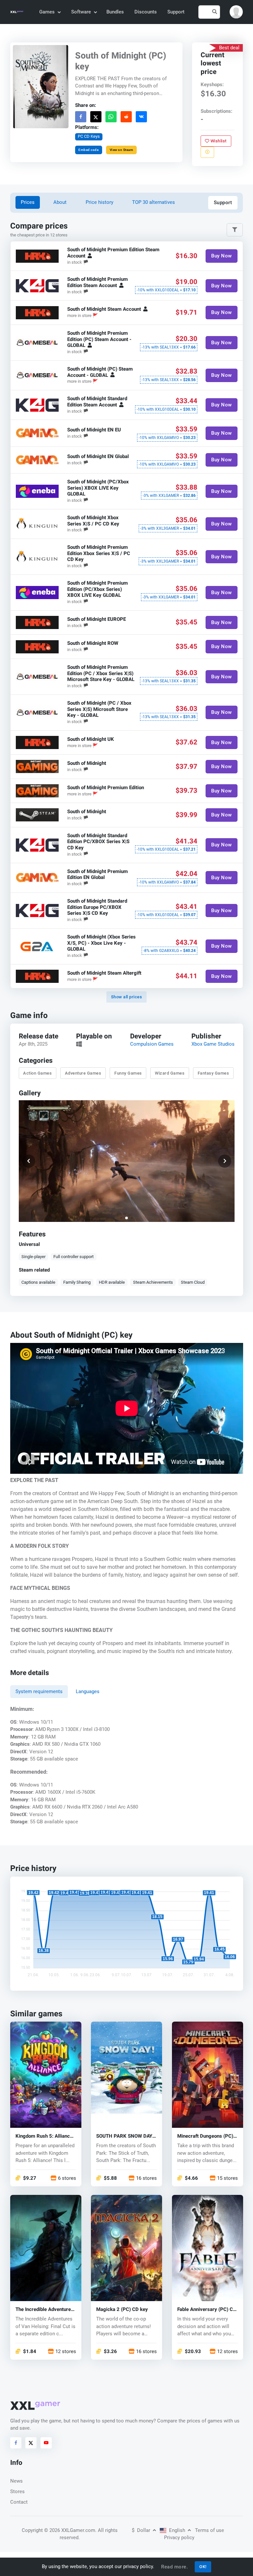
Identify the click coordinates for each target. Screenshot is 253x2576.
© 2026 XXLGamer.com (70, 2530)
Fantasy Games (213, 1073)
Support (176, 12)
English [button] (177, 2530)
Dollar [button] (142, 2530)
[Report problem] (207, 152)
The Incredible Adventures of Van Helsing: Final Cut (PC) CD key (44, 2309)
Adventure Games (83, 1073)
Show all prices (127, 997)
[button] (236, 12)
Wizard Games (170, 1073)
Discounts (146, 12)
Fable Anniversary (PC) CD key (207, 2309)
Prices (28, 202)
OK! (203, 2567)
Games (47, 12)
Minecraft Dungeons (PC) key (205, 2136)
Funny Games (128, 1073)
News (16, 2481)
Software (81, 12)
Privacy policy (179, 2538)
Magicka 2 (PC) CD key (122, 2309)
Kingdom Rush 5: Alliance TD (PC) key (44, 2136)
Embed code (88, 149)
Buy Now (222, 256)
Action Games (37, 1073)
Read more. (174, 2567)
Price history (99, 202)
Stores (17, 2491)
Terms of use (210, 2530)
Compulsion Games (152, 1044)
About (60, 202)
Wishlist (218, 141)
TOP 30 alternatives (154, 202)
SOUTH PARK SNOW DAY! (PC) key (125, 2136)
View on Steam (121, 149)
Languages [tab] (88, 1691)
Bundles (115, 12)
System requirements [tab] (39, 1691)
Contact (19, 2502)
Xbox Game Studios (213, 1044)
